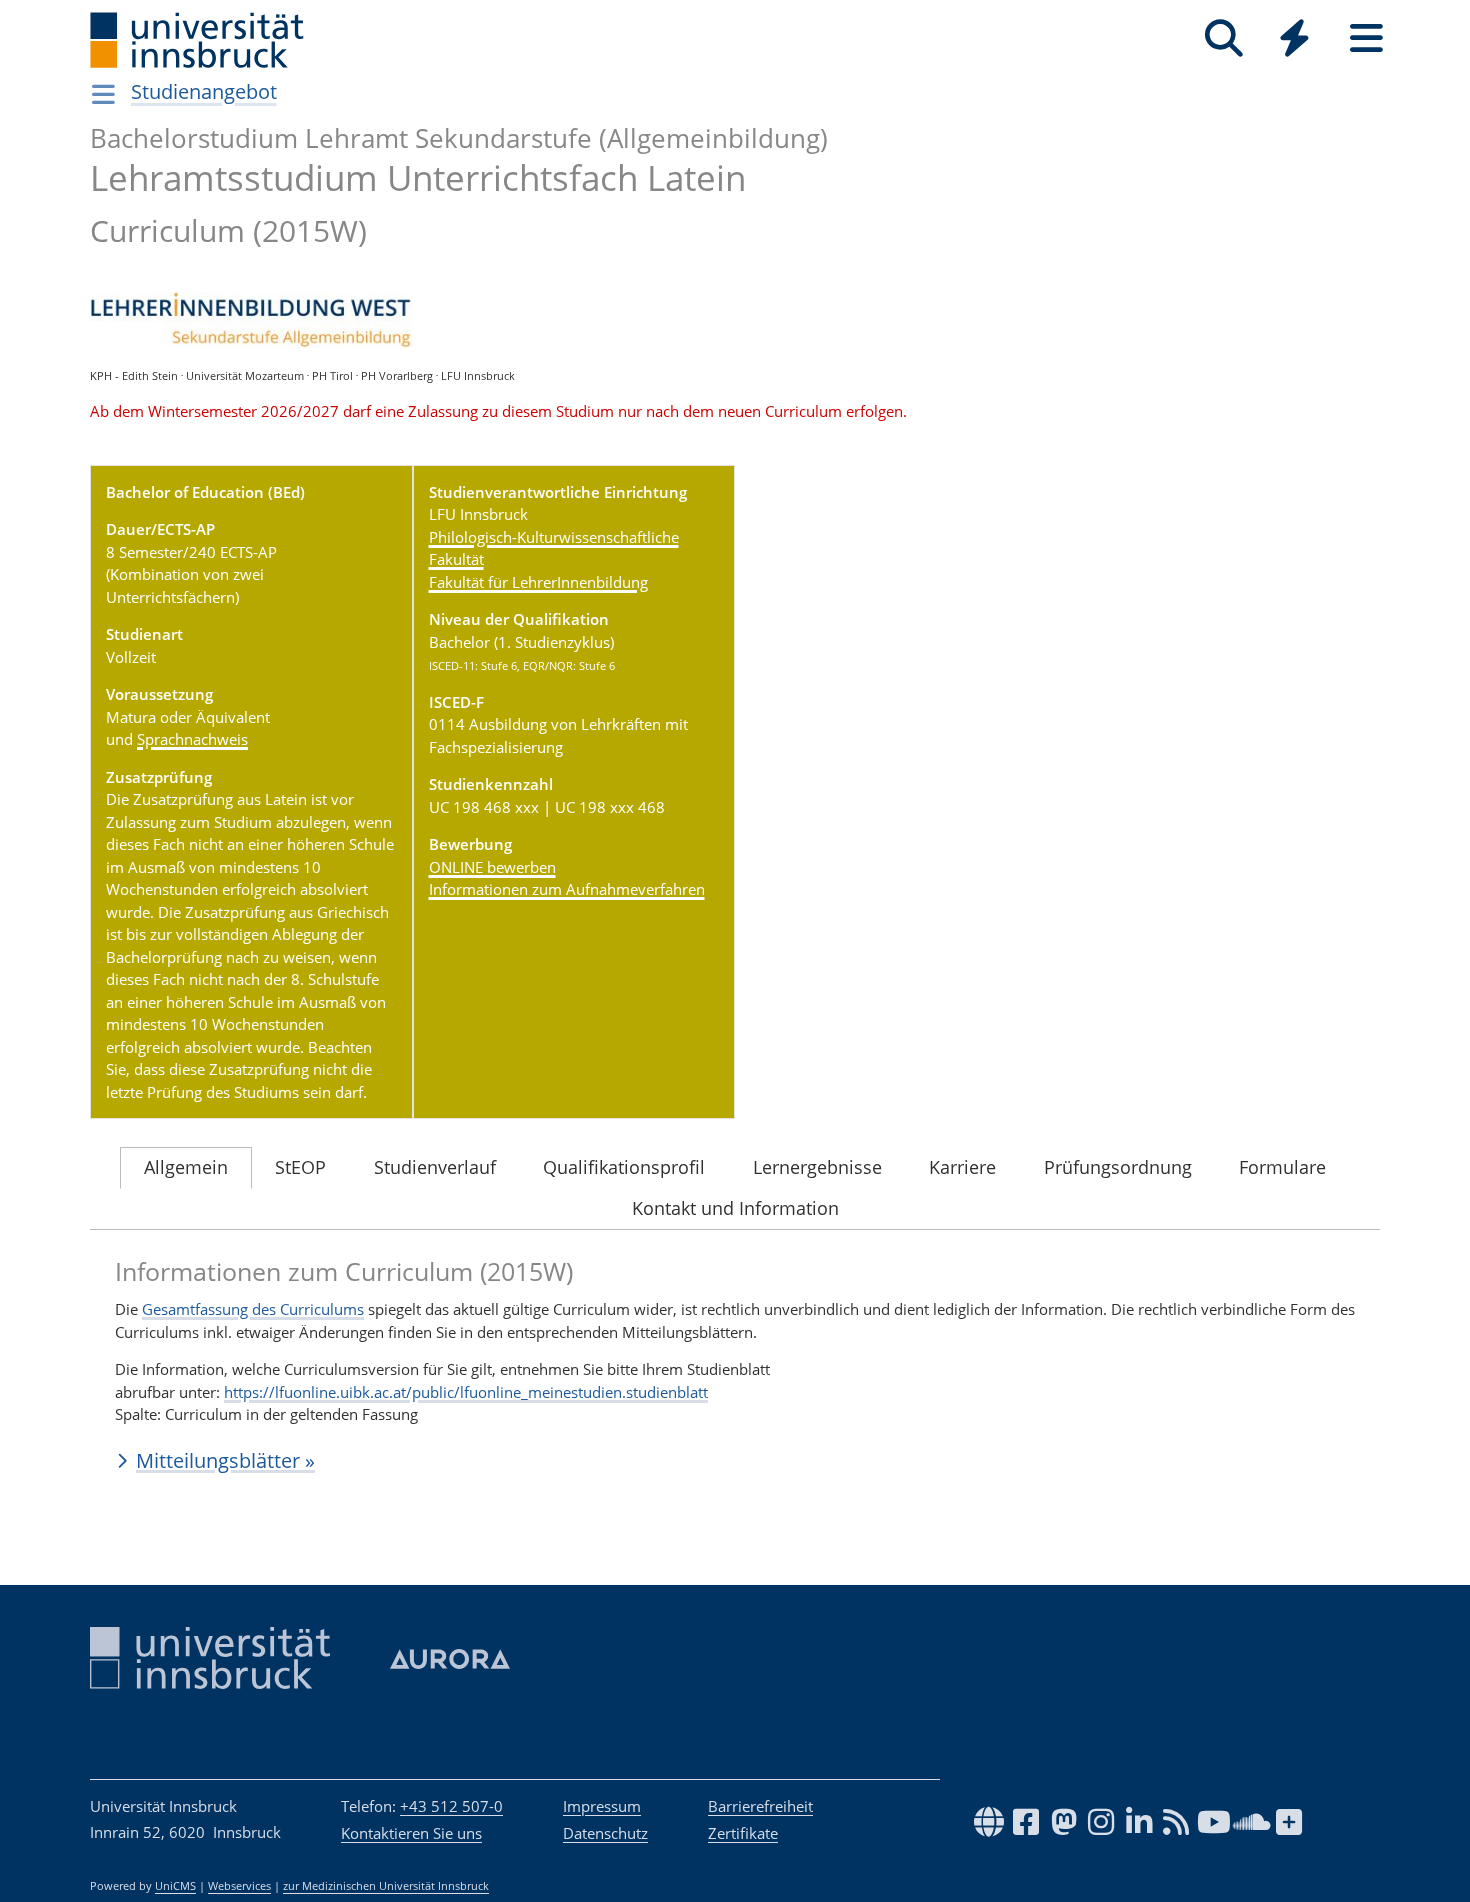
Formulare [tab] (1282, 1167)
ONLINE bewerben (492, 867)
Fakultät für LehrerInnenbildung (538, 582)
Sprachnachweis (192, 739)
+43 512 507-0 (451, 1806)
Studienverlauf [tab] (435, 1167)
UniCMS (175, 1886)
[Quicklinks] (1294, 38)
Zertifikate (743, 1833)
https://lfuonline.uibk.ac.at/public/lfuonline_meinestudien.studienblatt (466, 1392)
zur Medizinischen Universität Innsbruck (386, 1886)
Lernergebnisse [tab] (817, 1167)
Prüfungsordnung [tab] (1118, 1167)
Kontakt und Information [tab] (735, 1208)
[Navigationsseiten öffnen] (103, 94)
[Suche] (1223, 38)
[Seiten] (1366, 38)
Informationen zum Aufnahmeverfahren (567, 889)
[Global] (1295, 40)
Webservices (239, 1886)
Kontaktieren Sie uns (411, 1833)
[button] (735, 1461)
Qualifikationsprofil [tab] (624, 1167)
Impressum (602, 1806)
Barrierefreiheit (760, 1806)
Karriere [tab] (962, 1167)
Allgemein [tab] (186, 1167)
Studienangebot (204, 91)
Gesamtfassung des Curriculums (253, 1309)
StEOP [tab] (300, 1167)
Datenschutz (605, 1833)
